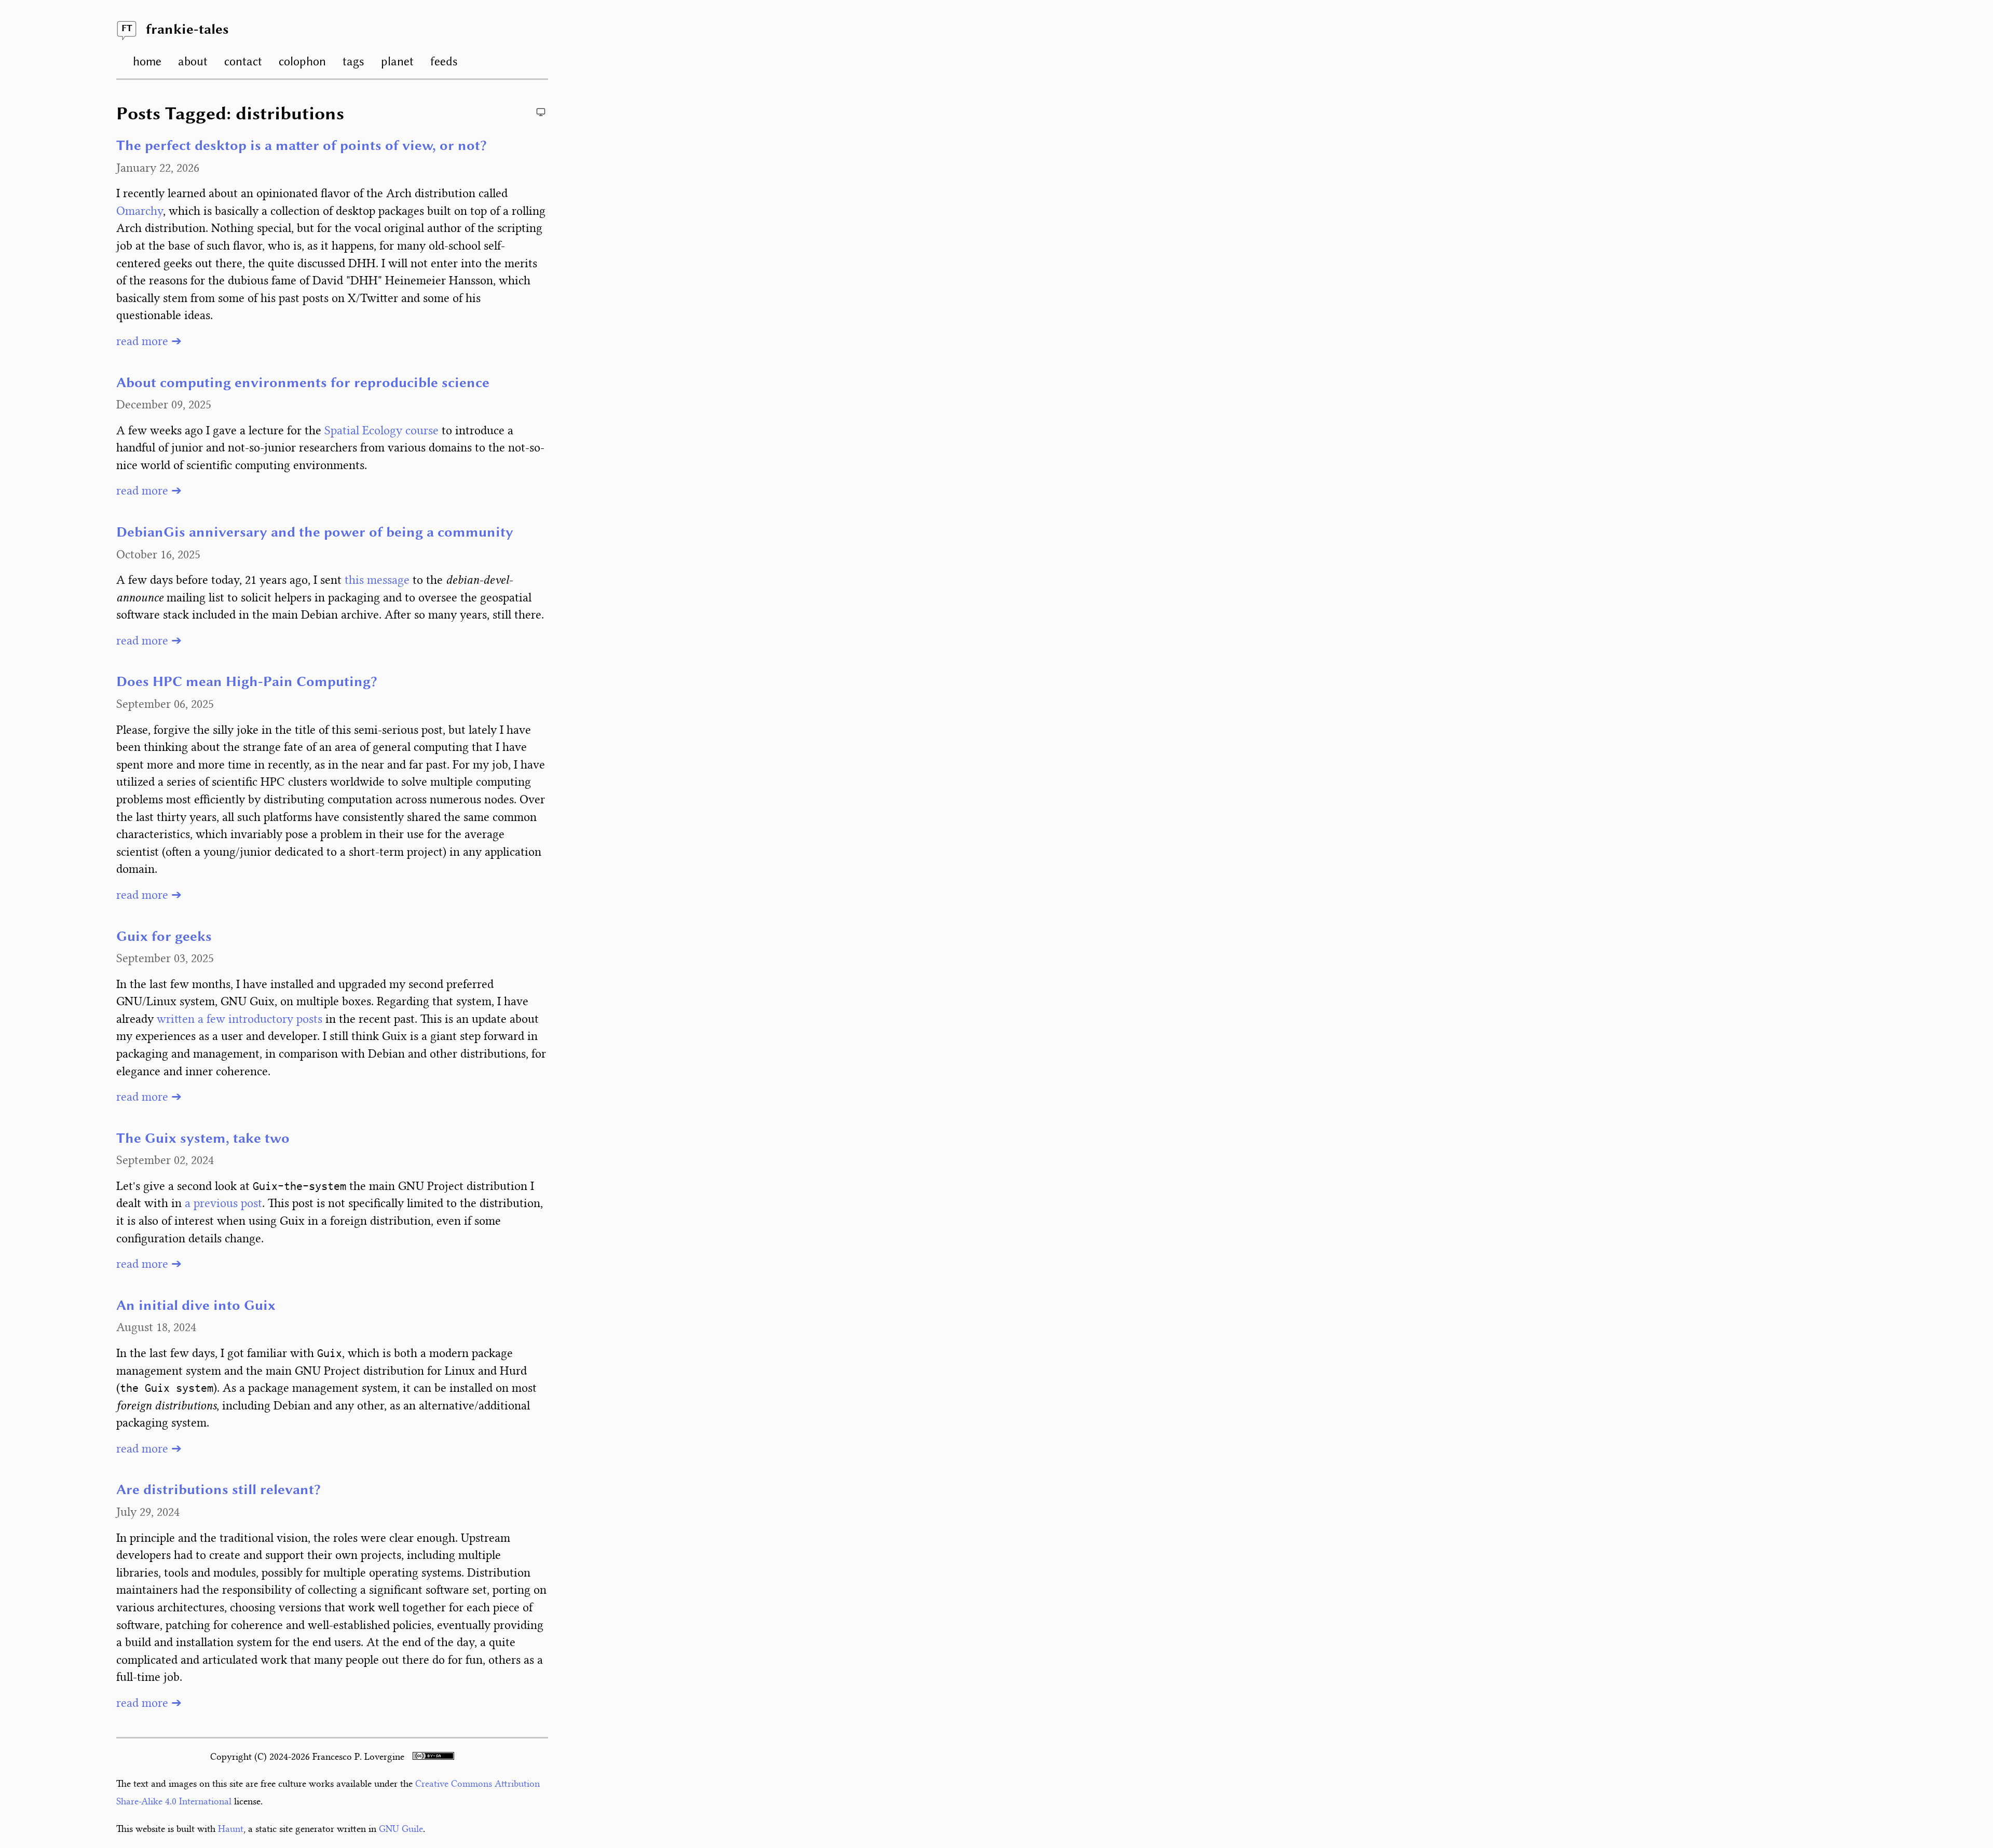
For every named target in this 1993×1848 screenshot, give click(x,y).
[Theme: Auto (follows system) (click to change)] (541, 112)
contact (243, 61)
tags (353, 61)
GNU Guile (401, 1829)
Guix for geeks (164, 937)
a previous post (223, 1203)
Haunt (231, 1829)
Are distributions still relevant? (219, 1490)
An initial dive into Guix (196, 1306)
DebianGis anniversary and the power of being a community (315, 533)
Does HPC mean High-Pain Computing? (247, 682)
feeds (444, 61)
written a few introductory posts (240, 1019)
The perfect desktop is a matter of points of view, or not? (302, 146)
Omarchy (140, 211)
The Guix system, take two (203, 1139)
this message (377, 580)
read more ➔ (149, 341)
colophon (302, 61)
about (193, 61)
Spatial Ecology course (381, 430)
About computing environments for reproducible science (303, 384)
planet (397, 61)
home (147, 61)
